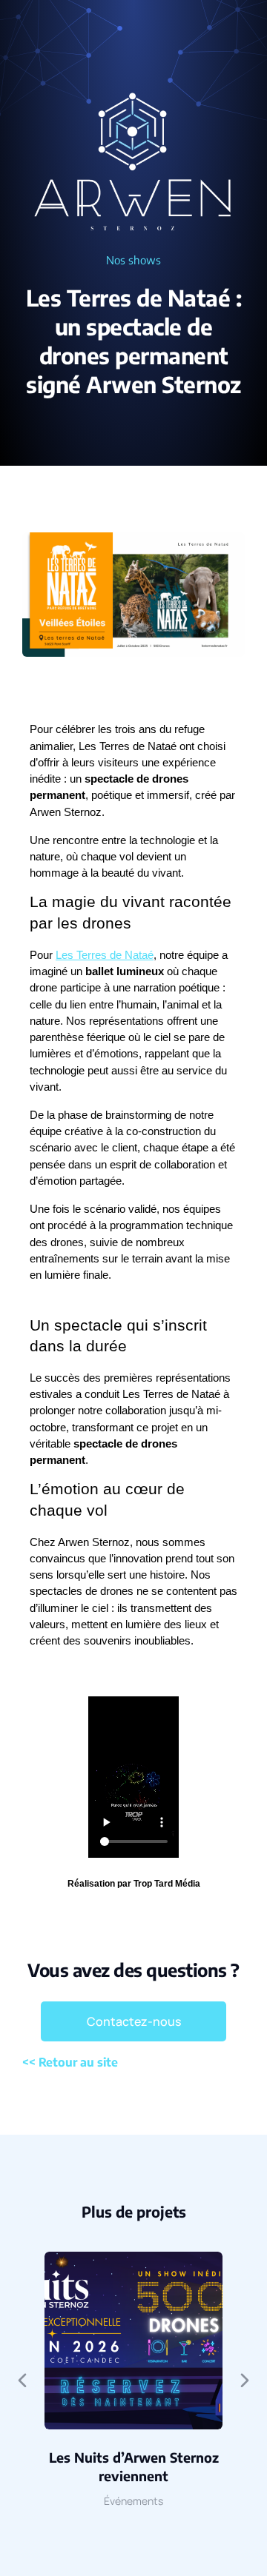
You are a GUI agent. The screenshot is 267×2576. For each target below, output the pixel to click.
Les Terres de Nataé (105, 955)
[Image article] (133, 2341)
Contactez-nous (134, 2021)
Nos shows (133, 260)
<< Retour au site (70, 2062)
